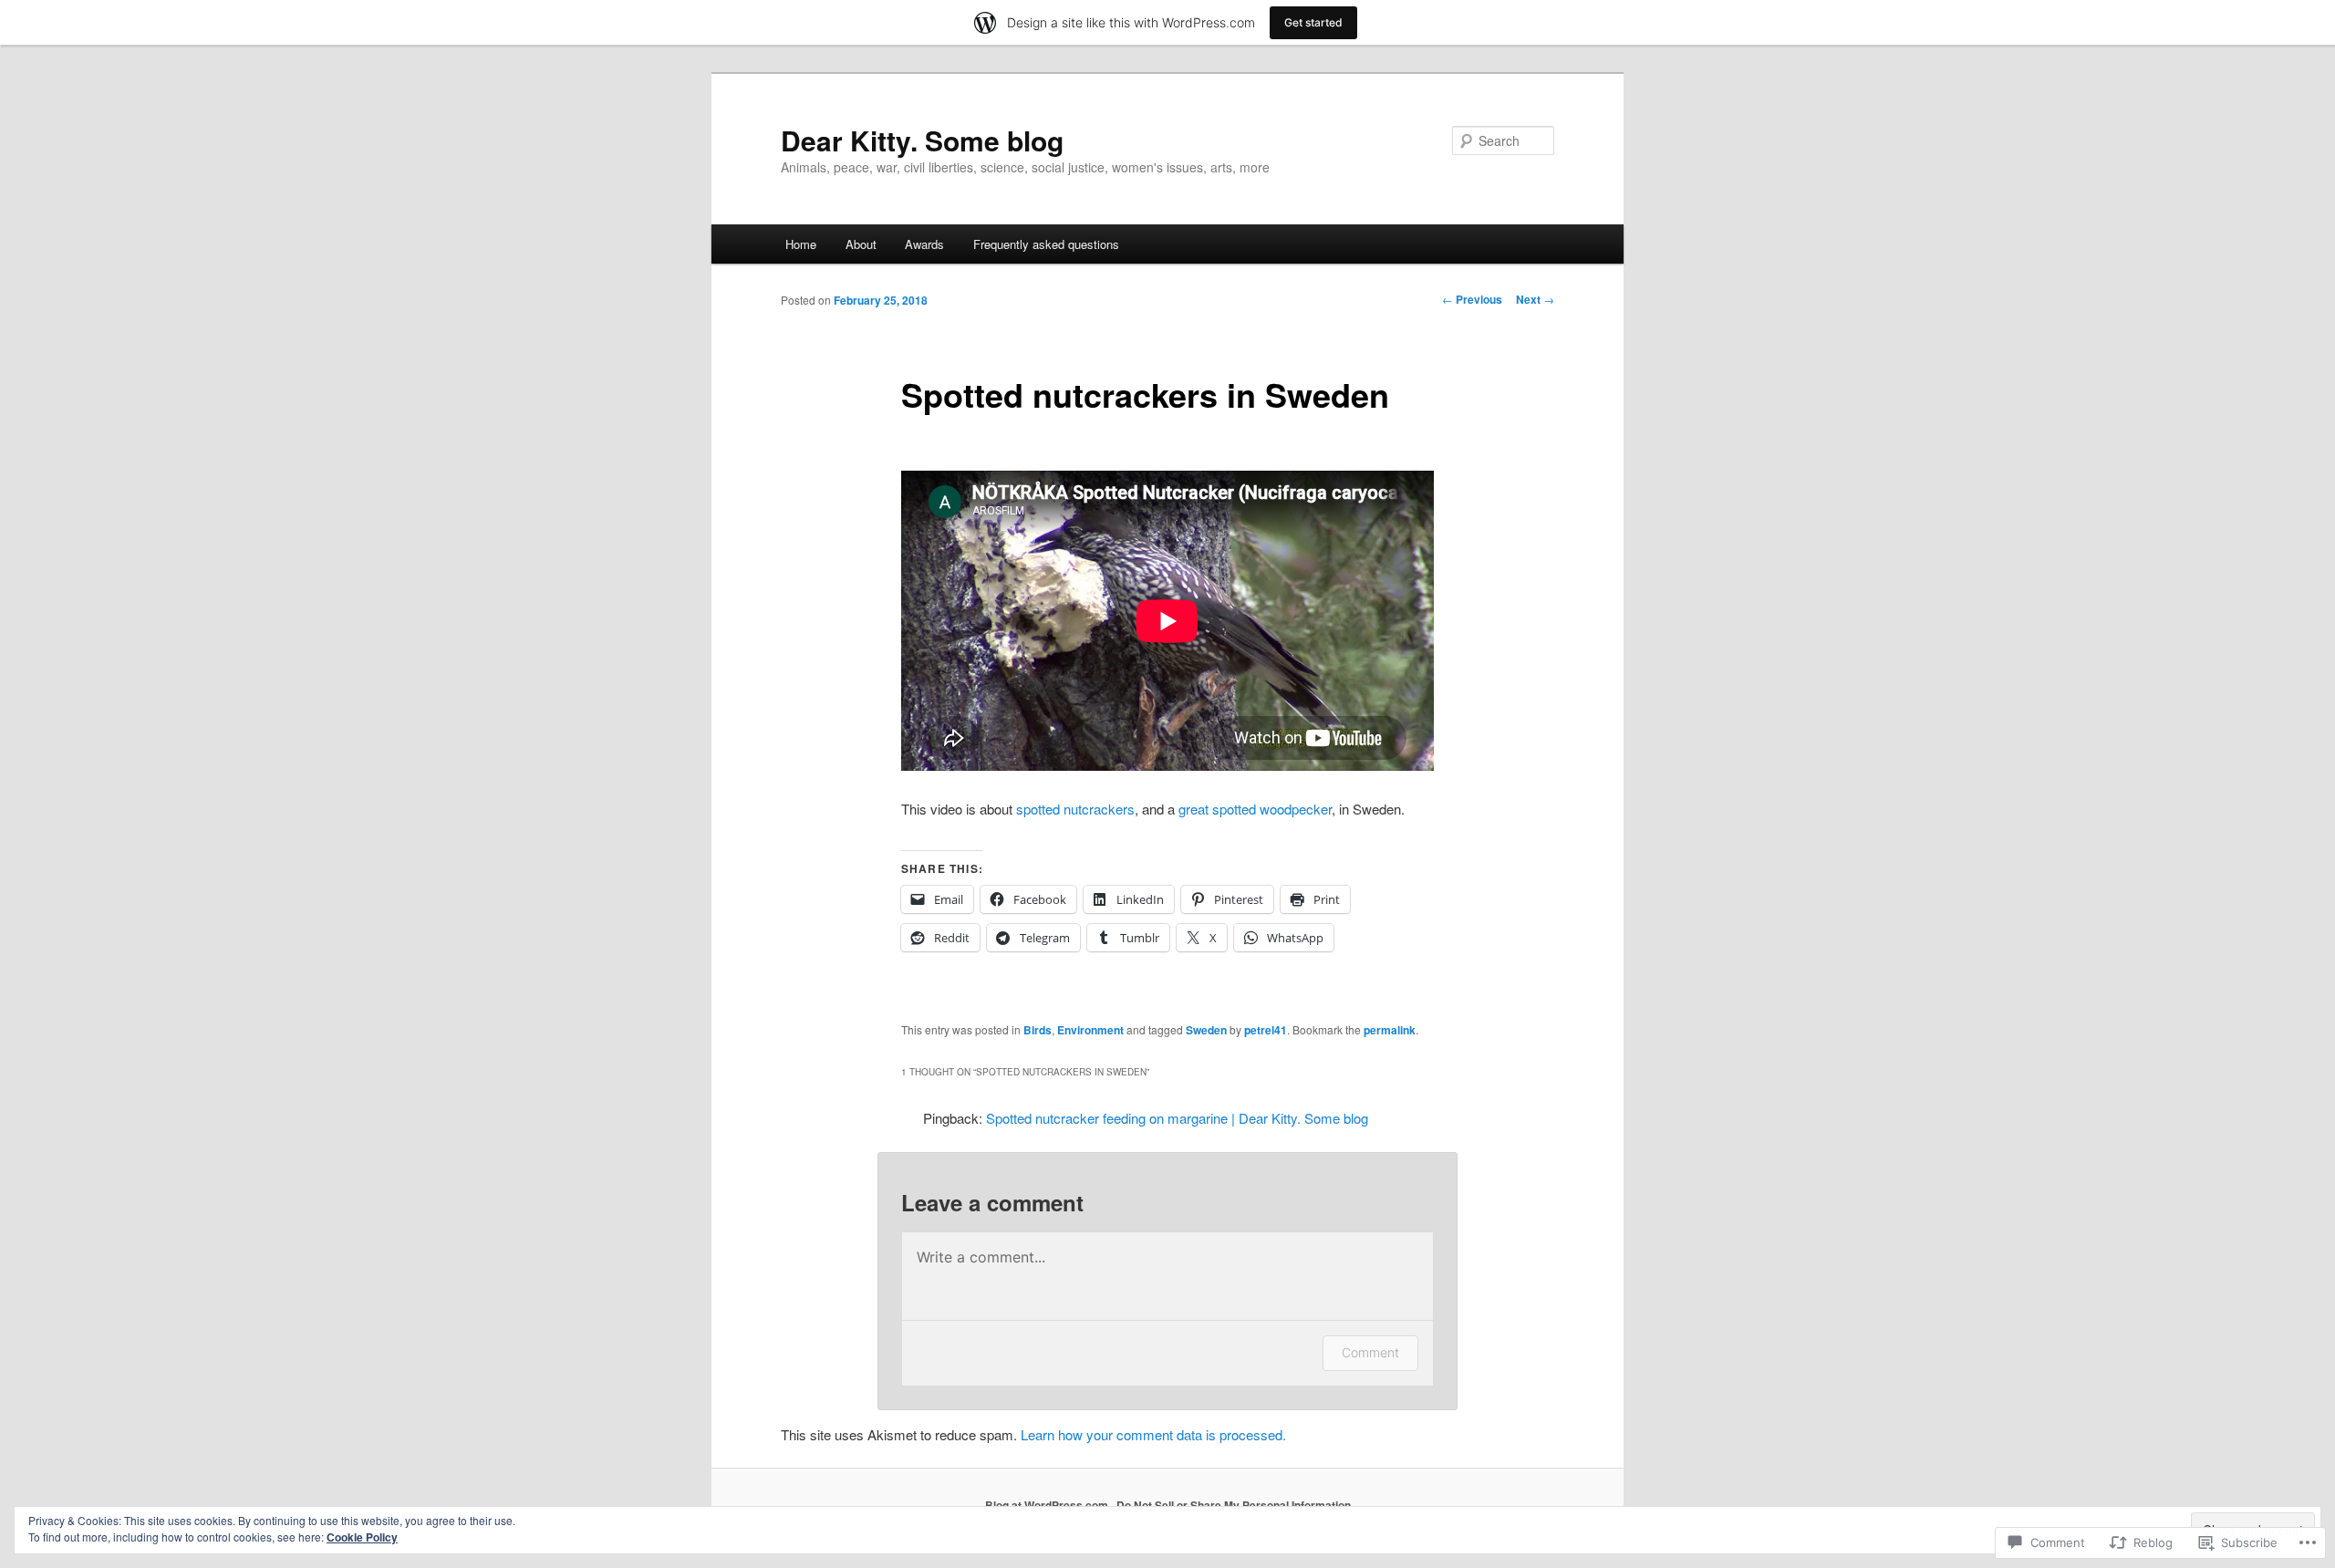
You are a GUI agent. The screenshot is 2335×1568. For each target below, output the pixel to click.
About (861, 244)
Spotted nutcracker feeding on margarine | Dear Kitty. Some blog (1177, 1118)
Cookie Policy (362, 1537)
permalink (1390, 1030)
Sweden (1206, 1030)
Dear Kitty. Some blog (922, 140)
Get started (1313, 22)
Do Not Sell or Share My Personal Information (1234, 1505)
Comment (1370, 1352)
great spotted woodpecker (1255, 809)
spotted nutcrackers (1075, 809)
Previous (1472, 299)
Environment (1090, 1030)
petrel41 (1266, 1030)
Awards (924, 244)
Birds (1038, 1030)
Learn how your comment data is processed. (1153, 1434)
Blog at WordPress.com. (1048, 1505)
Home (801, 244)
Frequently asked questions (1046, 244)
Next (1535, 299)
